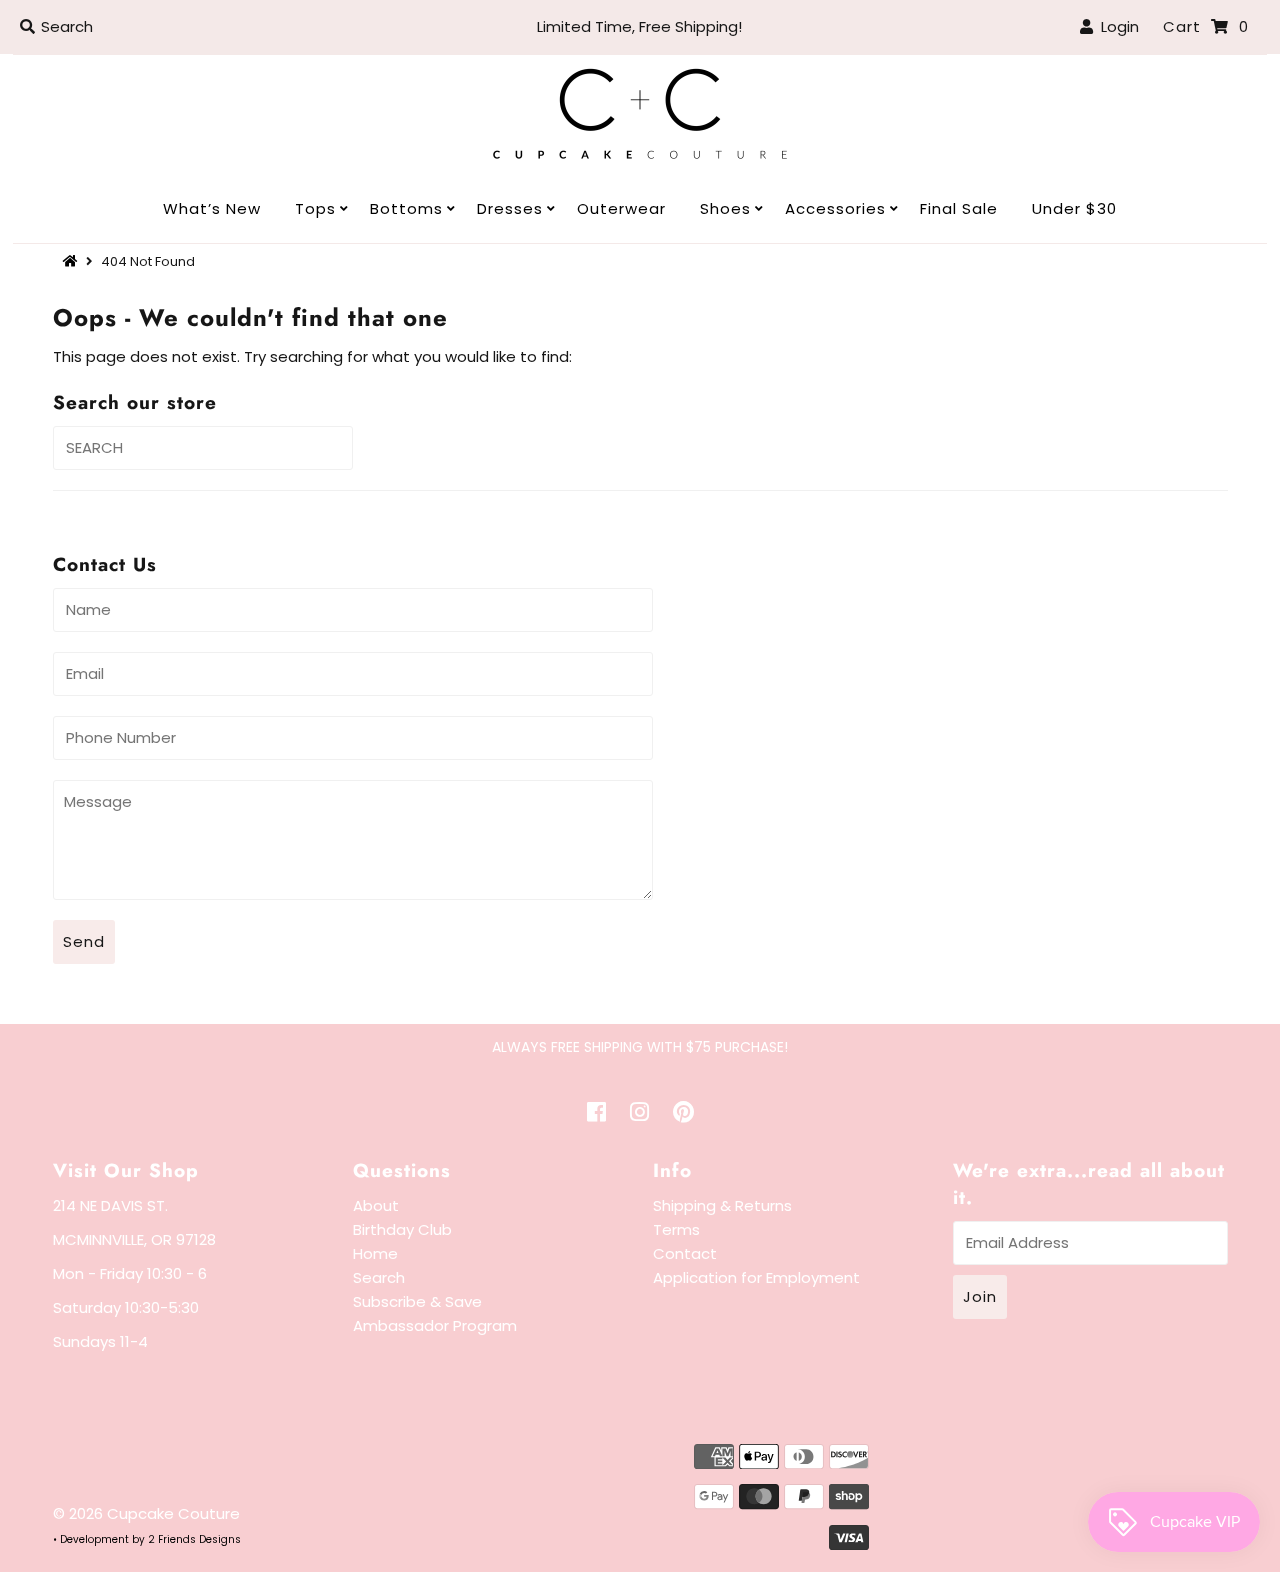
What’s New (212, 208)
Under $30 (1074, 208)
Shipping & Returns (722, 1205)
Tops (315, 208)
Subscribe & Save (417, 1301)
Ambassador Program (435, 1325)
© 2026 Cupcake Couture (146, 1513)
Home (375, 1253)
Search (379, 1277)
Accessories (835, 208)
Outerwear (621, 208)
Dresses (510, 208)
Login (1116, 26)
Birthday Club (402, 1229)
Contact (685, 1253)
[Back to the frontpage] (73, 261)
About (376, 1205)
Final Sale (959, 208)
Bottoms (406, 208)
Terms (676, 1229)
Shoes (725, 208)
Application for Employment (756, 1277)
